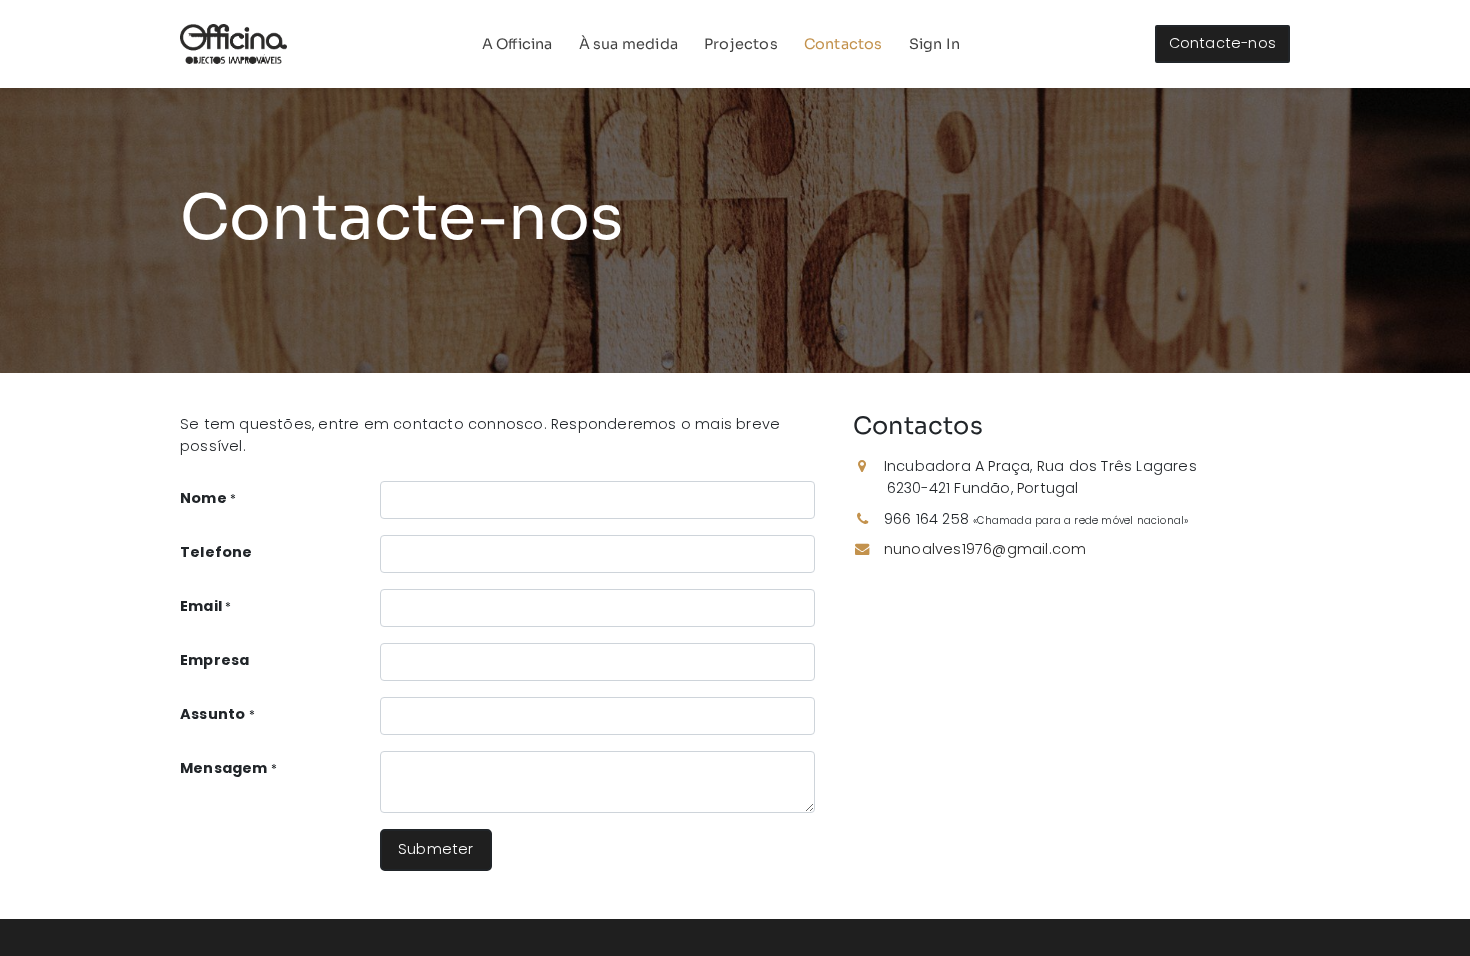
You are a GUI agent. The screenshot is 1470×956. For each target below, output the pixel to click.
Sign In (934, 44)
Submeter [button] (436, 849)
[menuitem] (517, 44)
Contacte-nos (1222, 43)
